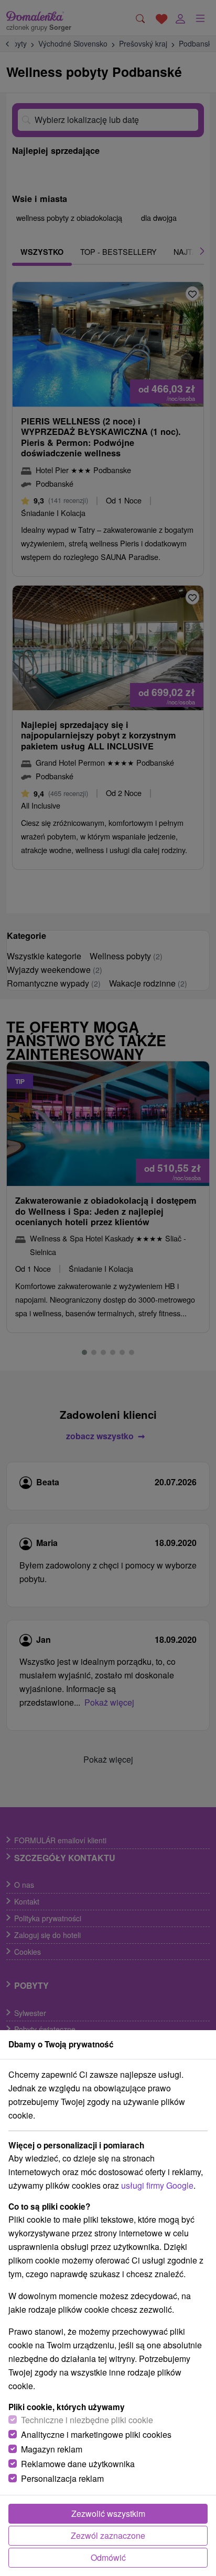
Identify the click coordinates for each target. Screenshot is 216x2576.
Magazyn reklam (52, 2449)
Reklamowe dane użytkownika (78, 2464)
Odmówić (108, 2557)
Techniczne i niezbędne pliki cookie (87, 2420)
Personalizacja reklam (62, 2478)
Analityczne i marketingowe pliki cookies (96, 2434)
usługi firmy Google (157, 2185)
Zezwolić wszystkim (108, 2513)
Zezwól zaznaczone (108, 2535)
